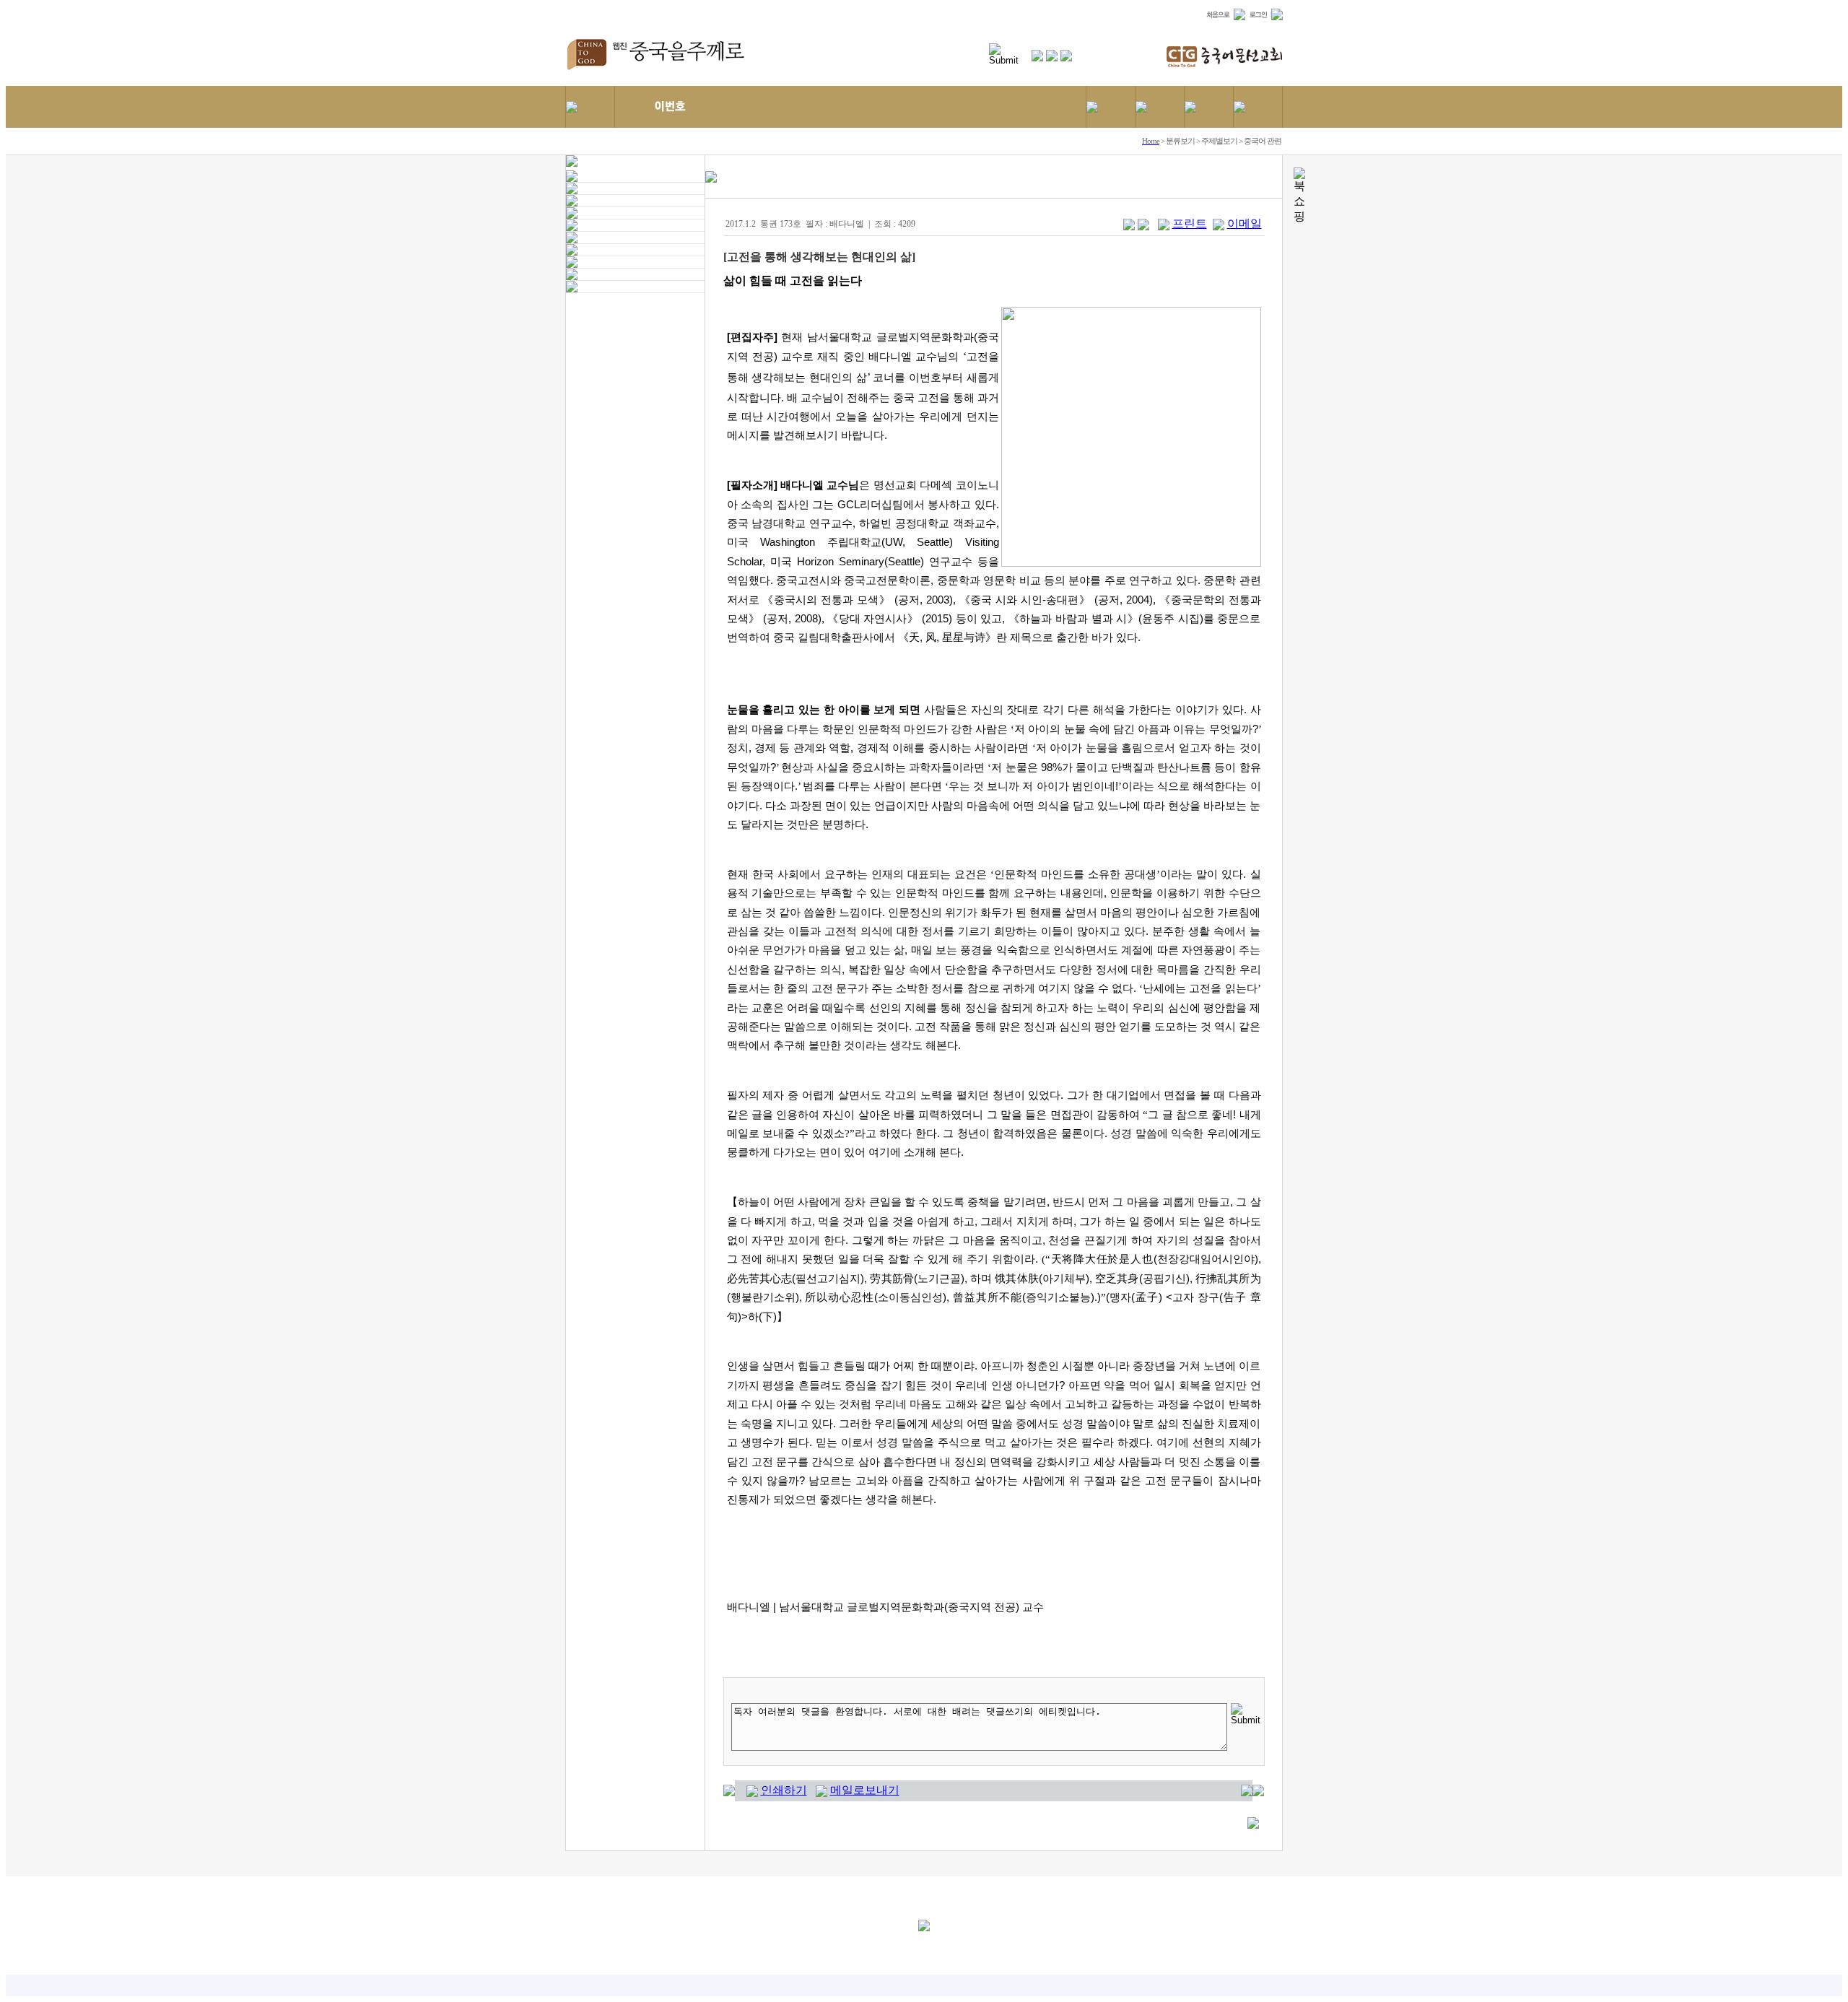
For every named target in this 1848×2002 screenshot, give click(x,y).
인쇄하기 (784, 1790)
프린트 (1190, 223)
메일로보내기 (865, 1790)
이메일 (1245, 223)
